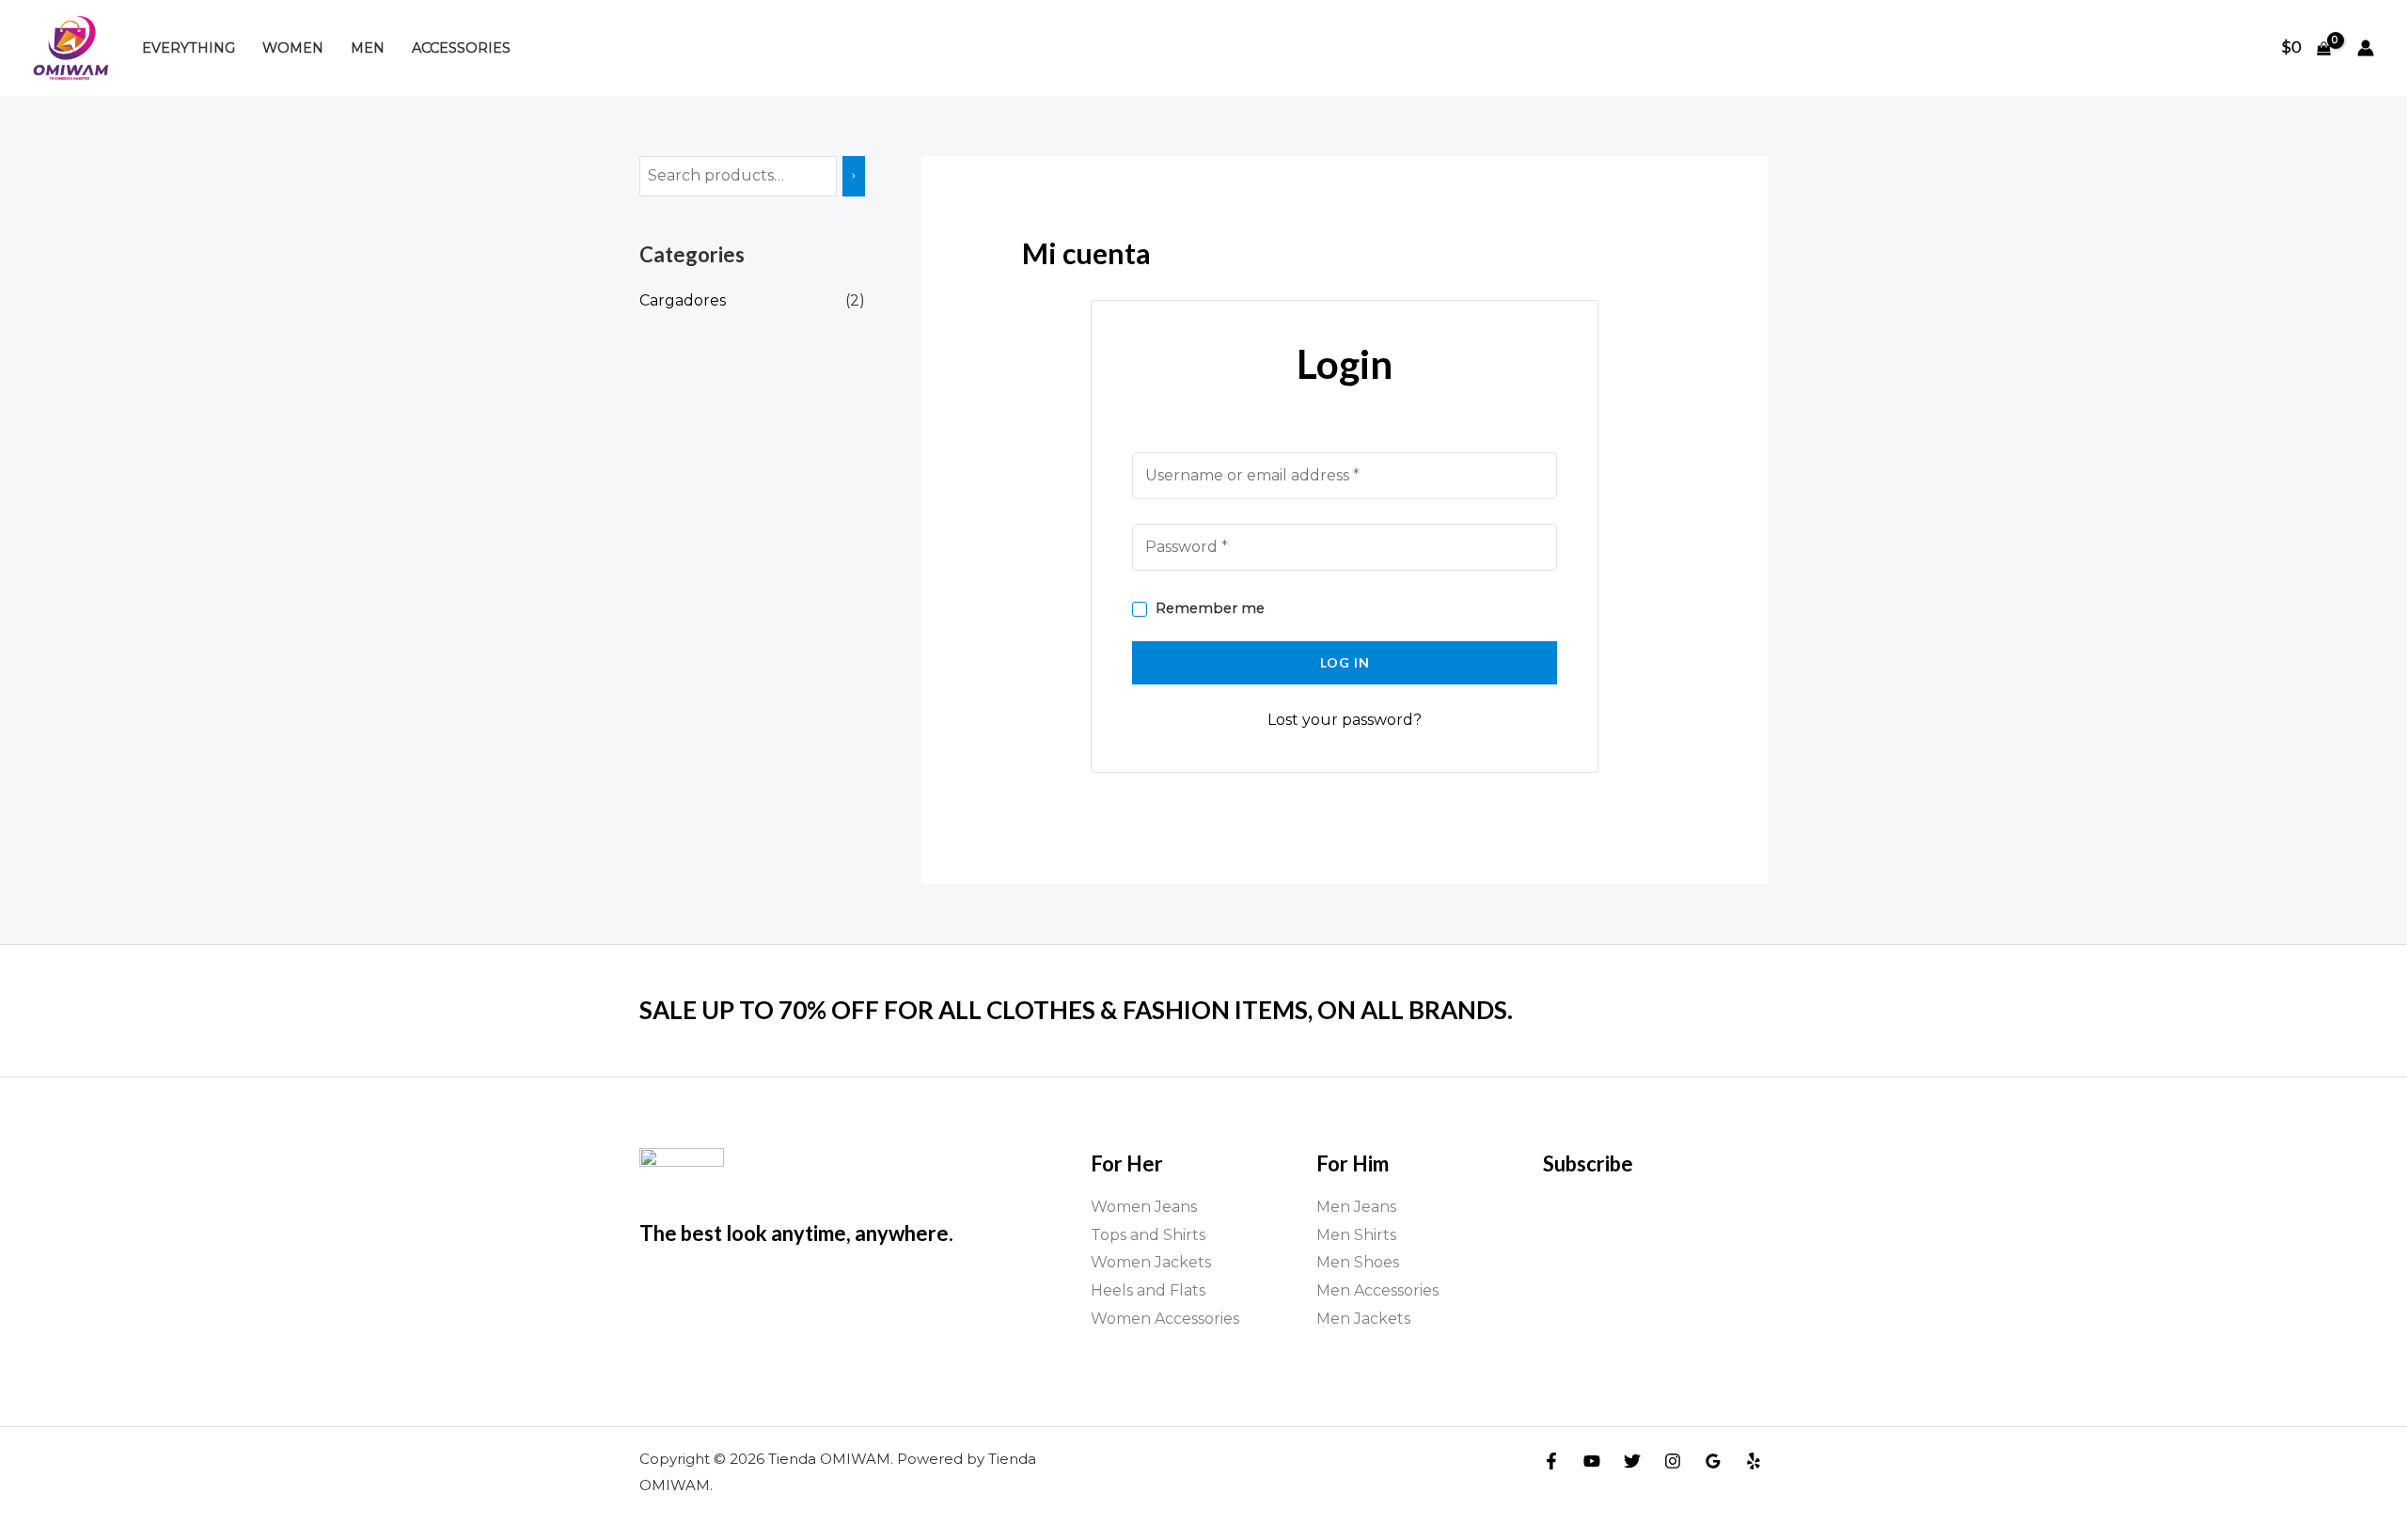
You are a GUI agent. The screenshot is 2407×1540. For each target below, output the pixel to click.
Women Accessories (1165, 1319)
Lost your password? (1345, 720)
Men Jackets (1363, 1319)
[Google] (1713, 1461)
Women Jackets (1151, 1262)
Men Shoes (1358, 1262)
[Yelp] (1754, 1461)
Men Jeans (1356, 1207)
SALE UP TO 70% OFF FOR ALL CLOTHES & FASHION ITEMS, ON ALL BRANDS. (1076, 1010)
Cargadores (683, 300)
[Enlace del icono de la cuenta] (2366, 48)
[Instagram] (1673, 1461)
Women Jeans (1144, 1207)
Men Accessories (1377, 1290)
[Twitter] (1632, 1461)
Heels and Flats (1148, 1290)
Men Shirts (1356, 1235)
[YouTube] (1592, 1461)
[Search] (854, 176)
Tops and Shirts (1148, 1235)
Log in (1345, 662)
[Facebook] (1551, 1461)
